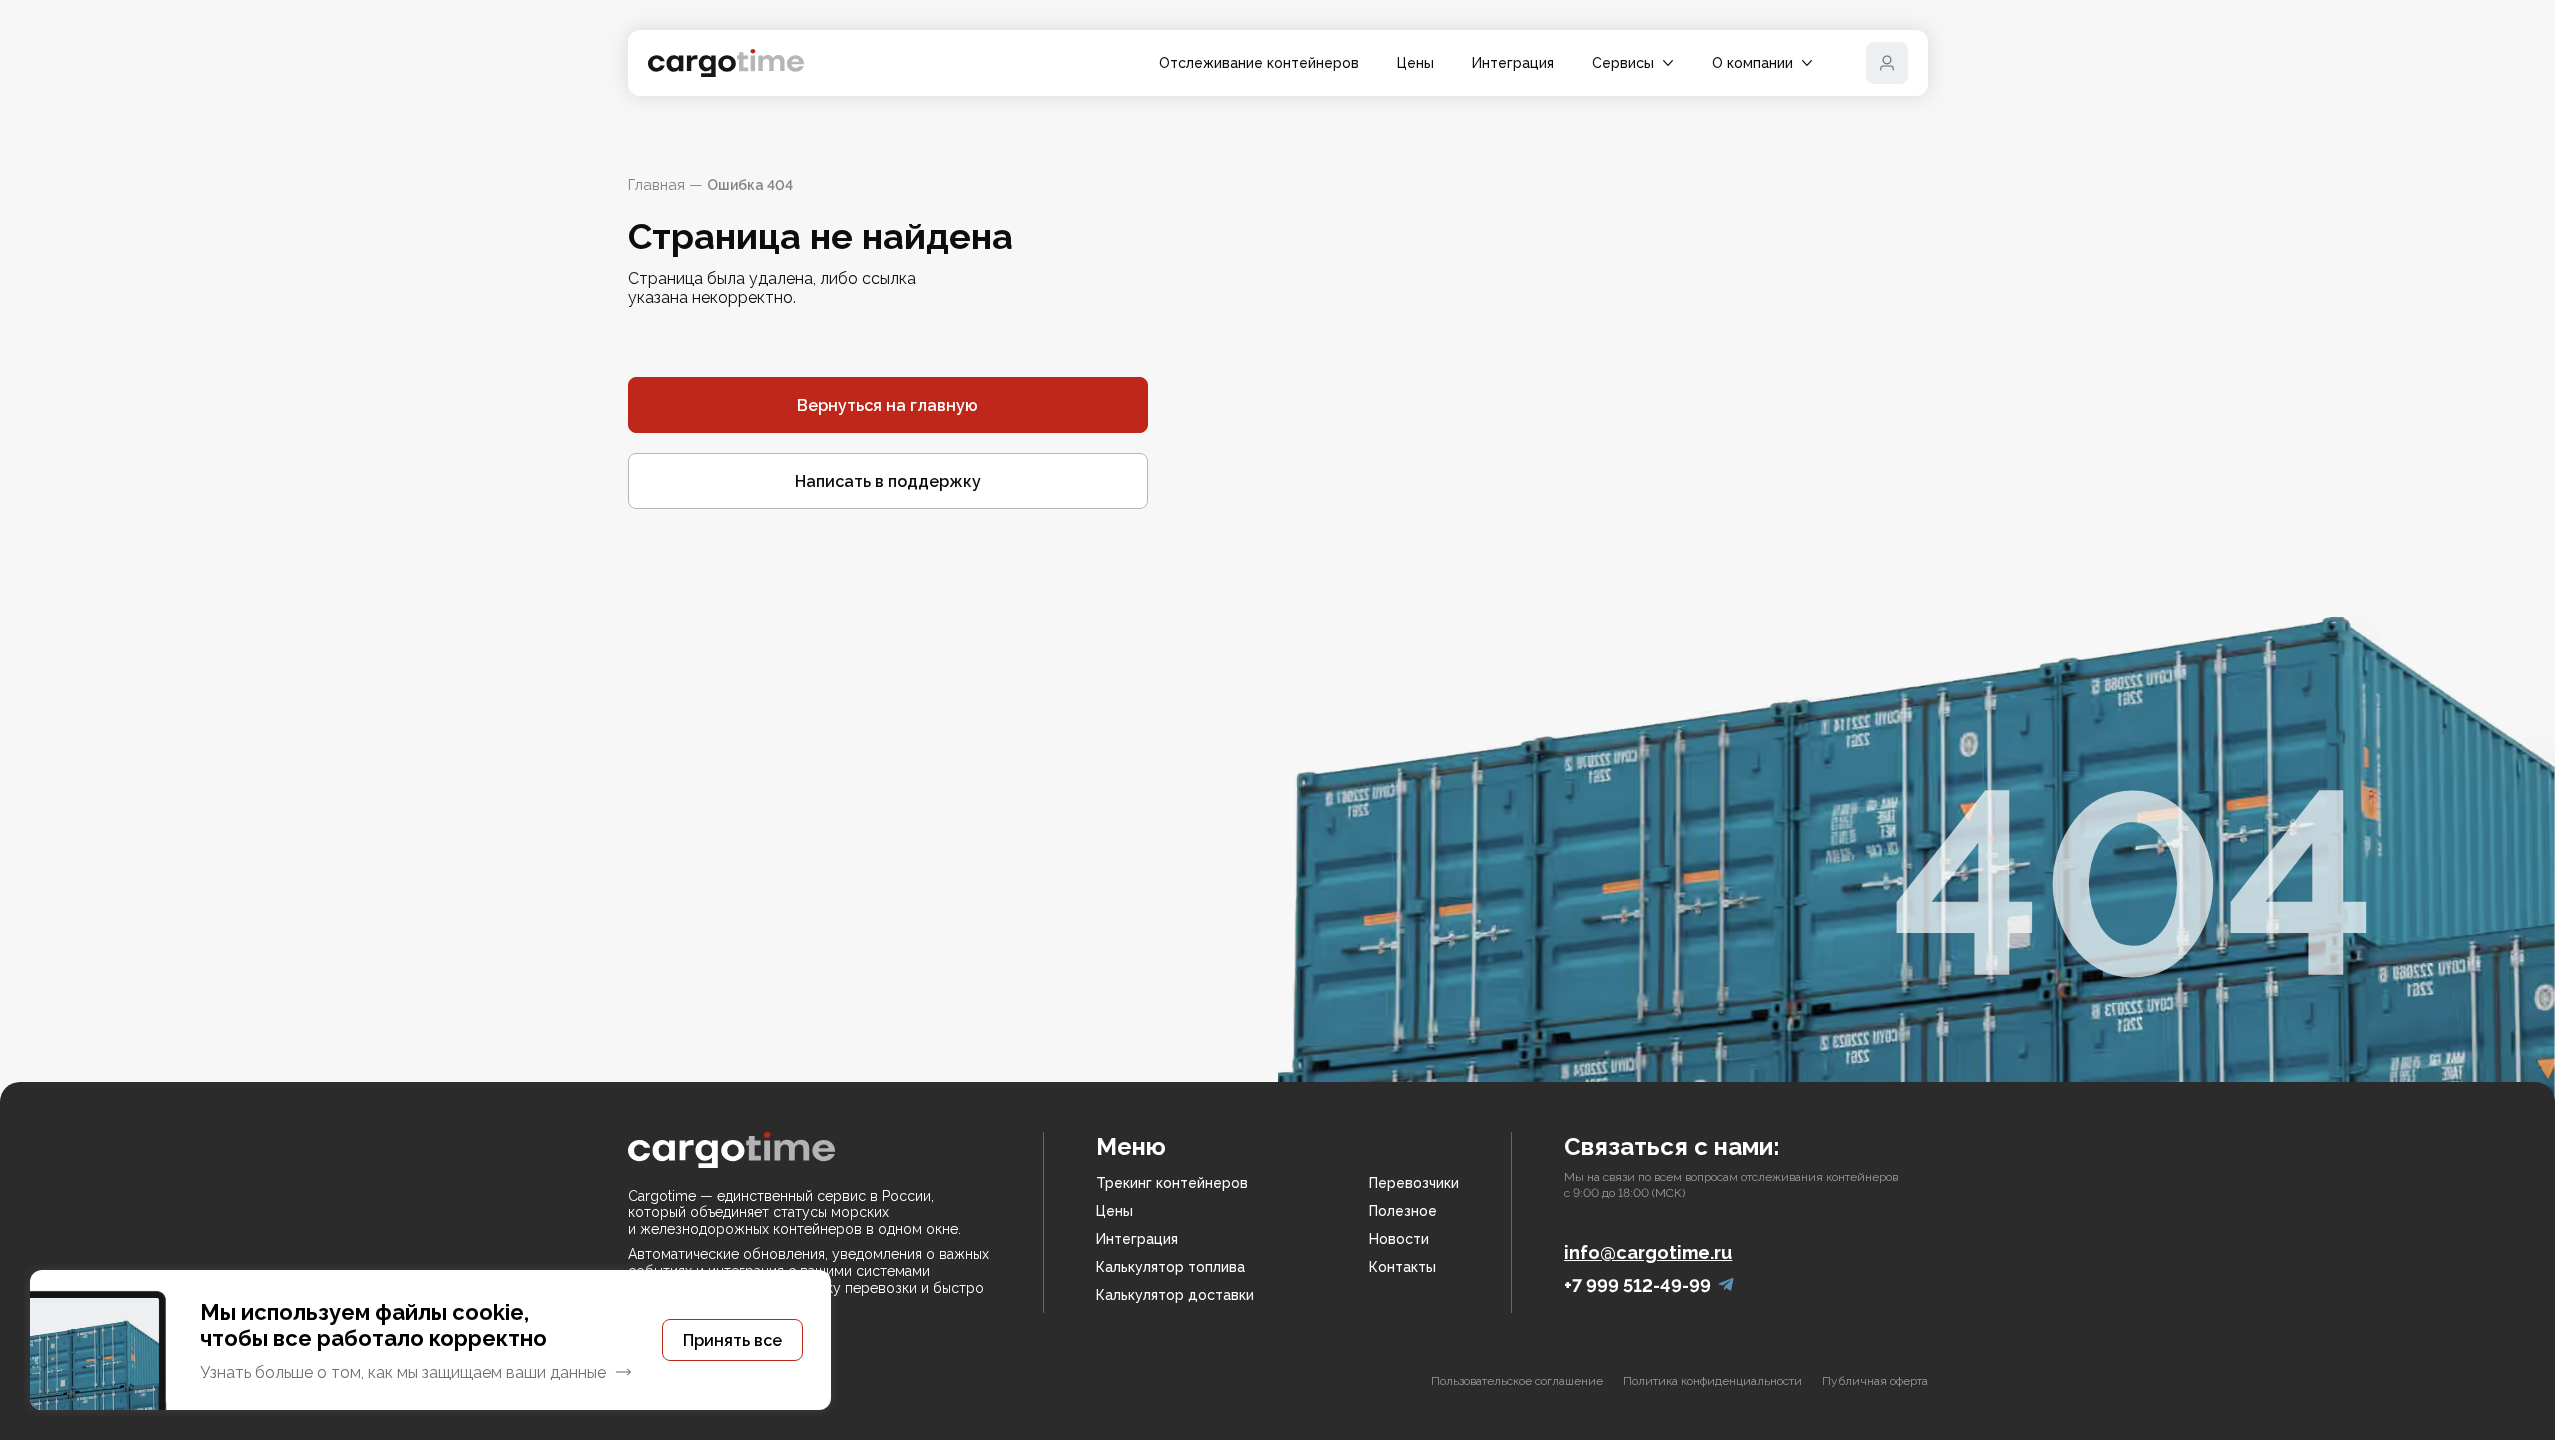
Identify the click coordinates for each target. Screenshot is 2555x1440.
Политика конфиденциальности (1712, 1381)
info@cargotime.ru (1648, 1252)
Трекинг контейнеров (1172, 1183)
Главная (656, 185)
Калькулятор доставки (1175, 1295)
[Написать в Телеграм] (1726, 1285)
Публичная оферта (1875, 1381)
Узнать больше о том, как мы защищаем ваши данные (403, 1372)
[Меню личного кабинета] (1887, 63)
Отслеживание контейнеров (1259, 63)
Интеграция (1513, 63)
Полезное (1403, 1211)
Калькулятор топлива (1170, 1267)
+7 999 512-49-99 (1637, 1285)
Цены (1415, 63)
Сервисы (1623, 63)
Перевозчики (1414, 1183)
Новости (1399, 1239)
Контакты (1402, 1267)
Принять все (732, 1340)
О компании (1752, 63)
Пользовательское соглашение (1517, 1381)
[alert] (430, 1340)
